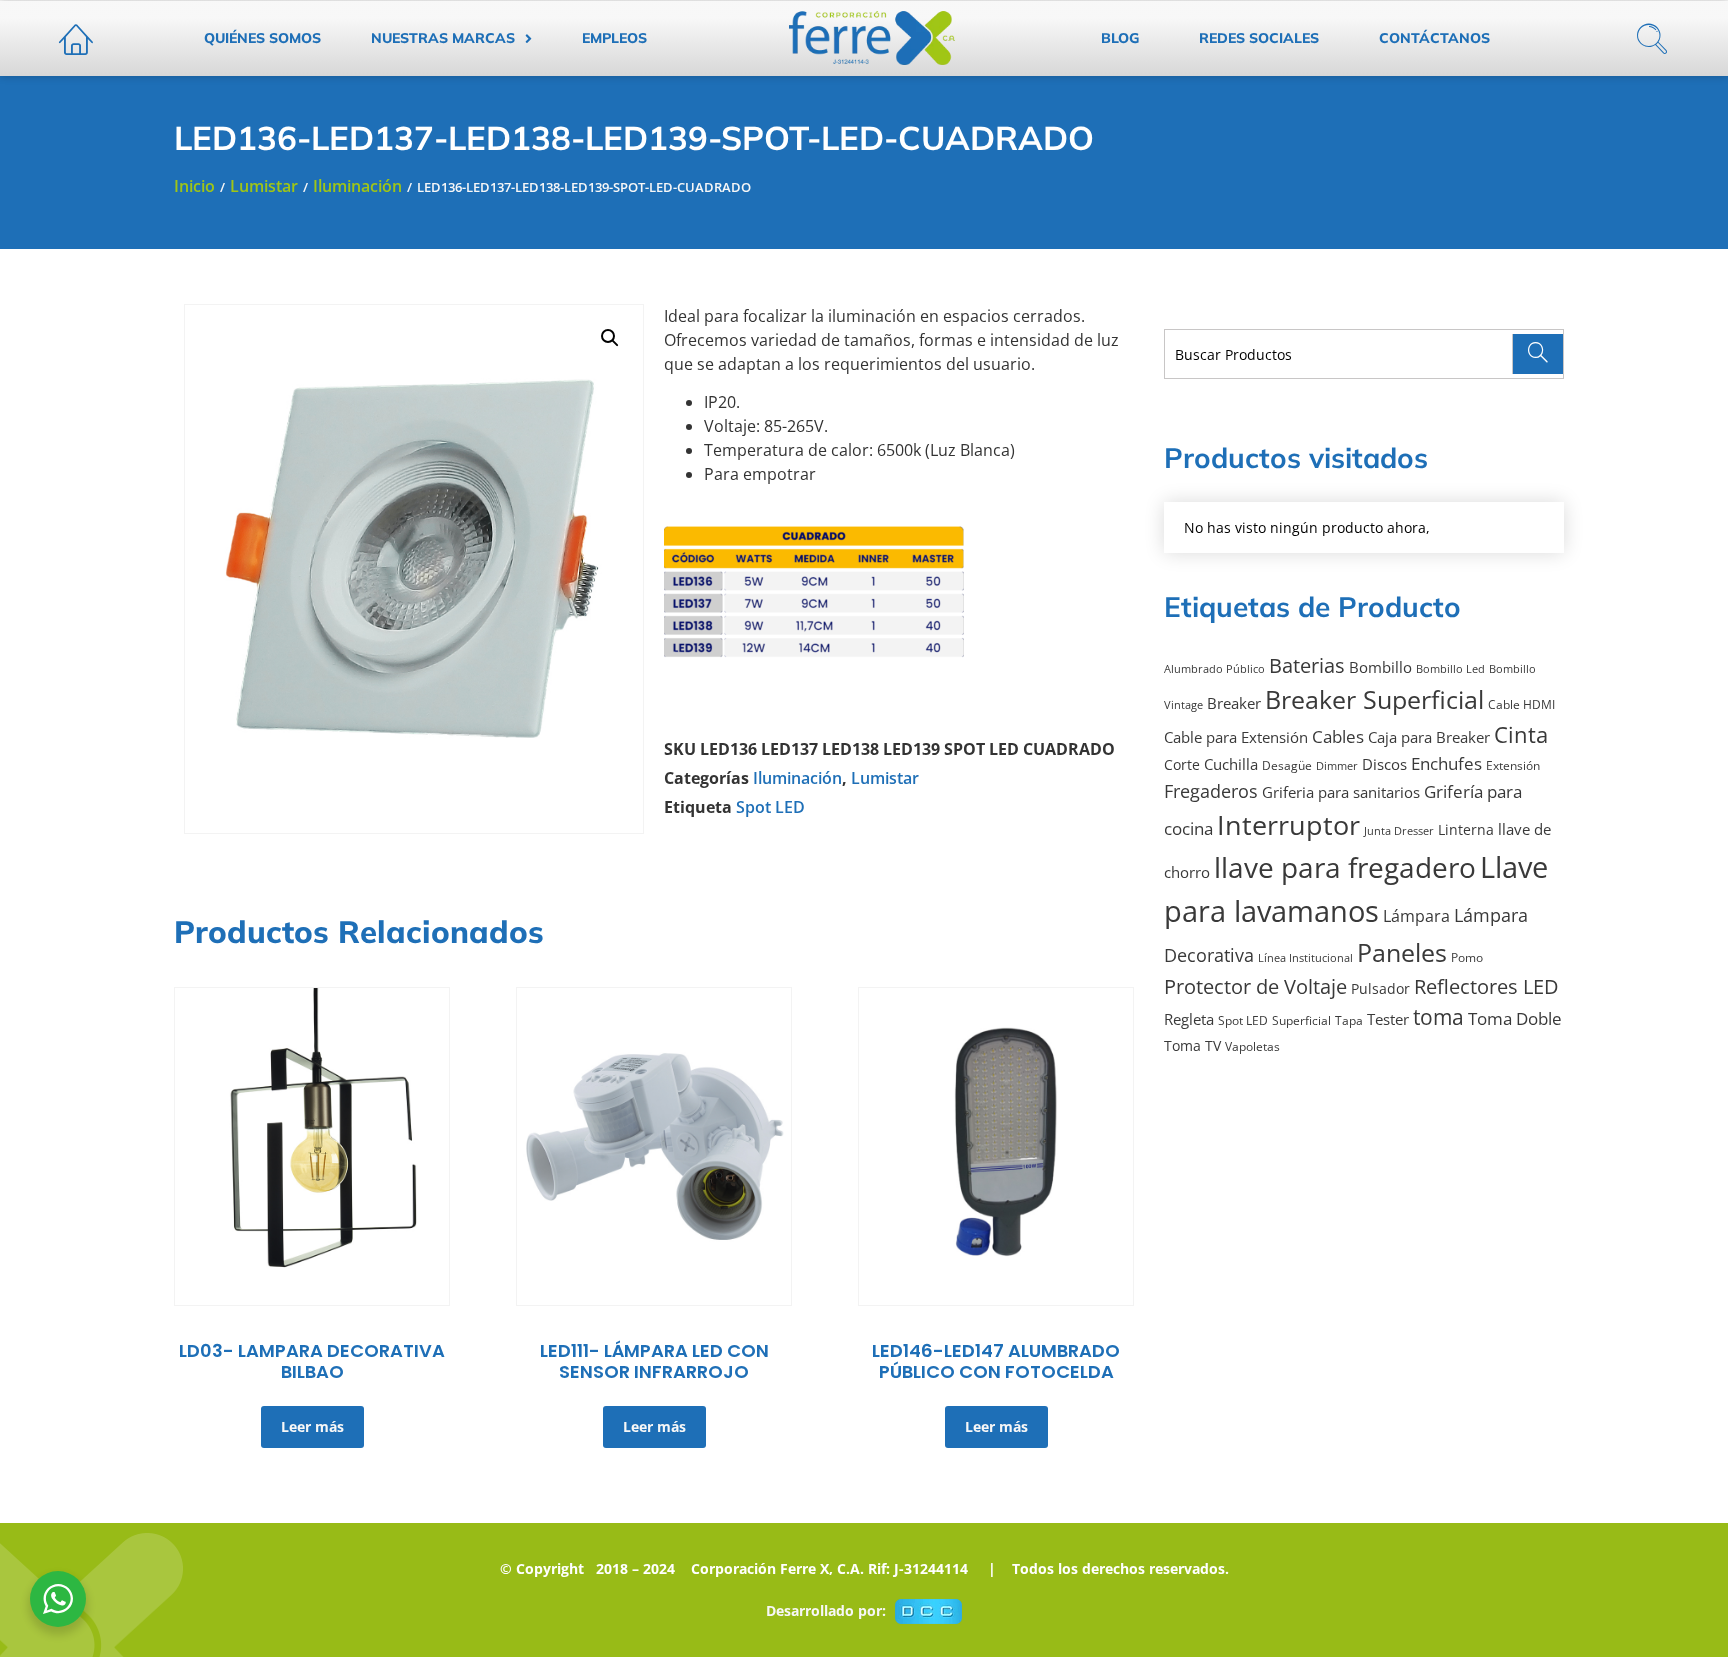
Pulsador (1380, 989)
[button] (610, 338)
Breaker (1234, 703)
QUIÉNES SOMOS (262, 38)
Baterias (1307, 665)
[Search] (1537, 354)
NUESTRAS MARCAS (443, 38)
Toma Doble (1515, 1018)
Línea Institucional (1305, 958)
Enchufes (1446, 763)
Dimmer (1337, 766)
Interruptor (1288, 824)
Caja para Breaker (1429, 737)
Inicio (194, 186)
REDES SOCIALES (1259, 38)
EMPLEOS (614, 38)
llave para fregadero (1345, 867)
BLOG (1120, 38)
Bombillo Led (1450, 669)
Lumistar (264, 186)
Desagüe (1287, 765)
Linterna (1466, 830)
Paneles (1402, 952)
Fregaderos (1211, 790)
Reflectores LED (1486, 986)
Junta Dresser (1399, 831)
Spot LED (770, 807)
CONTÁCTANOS (1434, 38)
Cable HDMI (1521, 704)
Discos (1384, 764)
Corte (1182, 765)
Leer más (312, 1426)
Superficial (1301, 1020)
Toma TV (1192, 1046)
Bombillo (1380, 667)
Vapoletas (1252, 1046)
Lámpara (1416, 916)
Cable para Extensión (1236, 737)
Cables (1338, 736)
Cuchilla (1231, 764)
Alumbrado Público (1214, 669)
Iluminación (357, 186)
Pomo (1467, 957)
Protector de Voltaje (1255, 986)
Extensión (1513, 765)
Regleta (1189, 1019)
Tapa (1349, 1020)
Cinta (1521, 734)
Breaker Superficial (1374, 699)
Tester (1388, 1019)
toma (1438, 1017)
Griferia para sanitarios (1341, 792)
